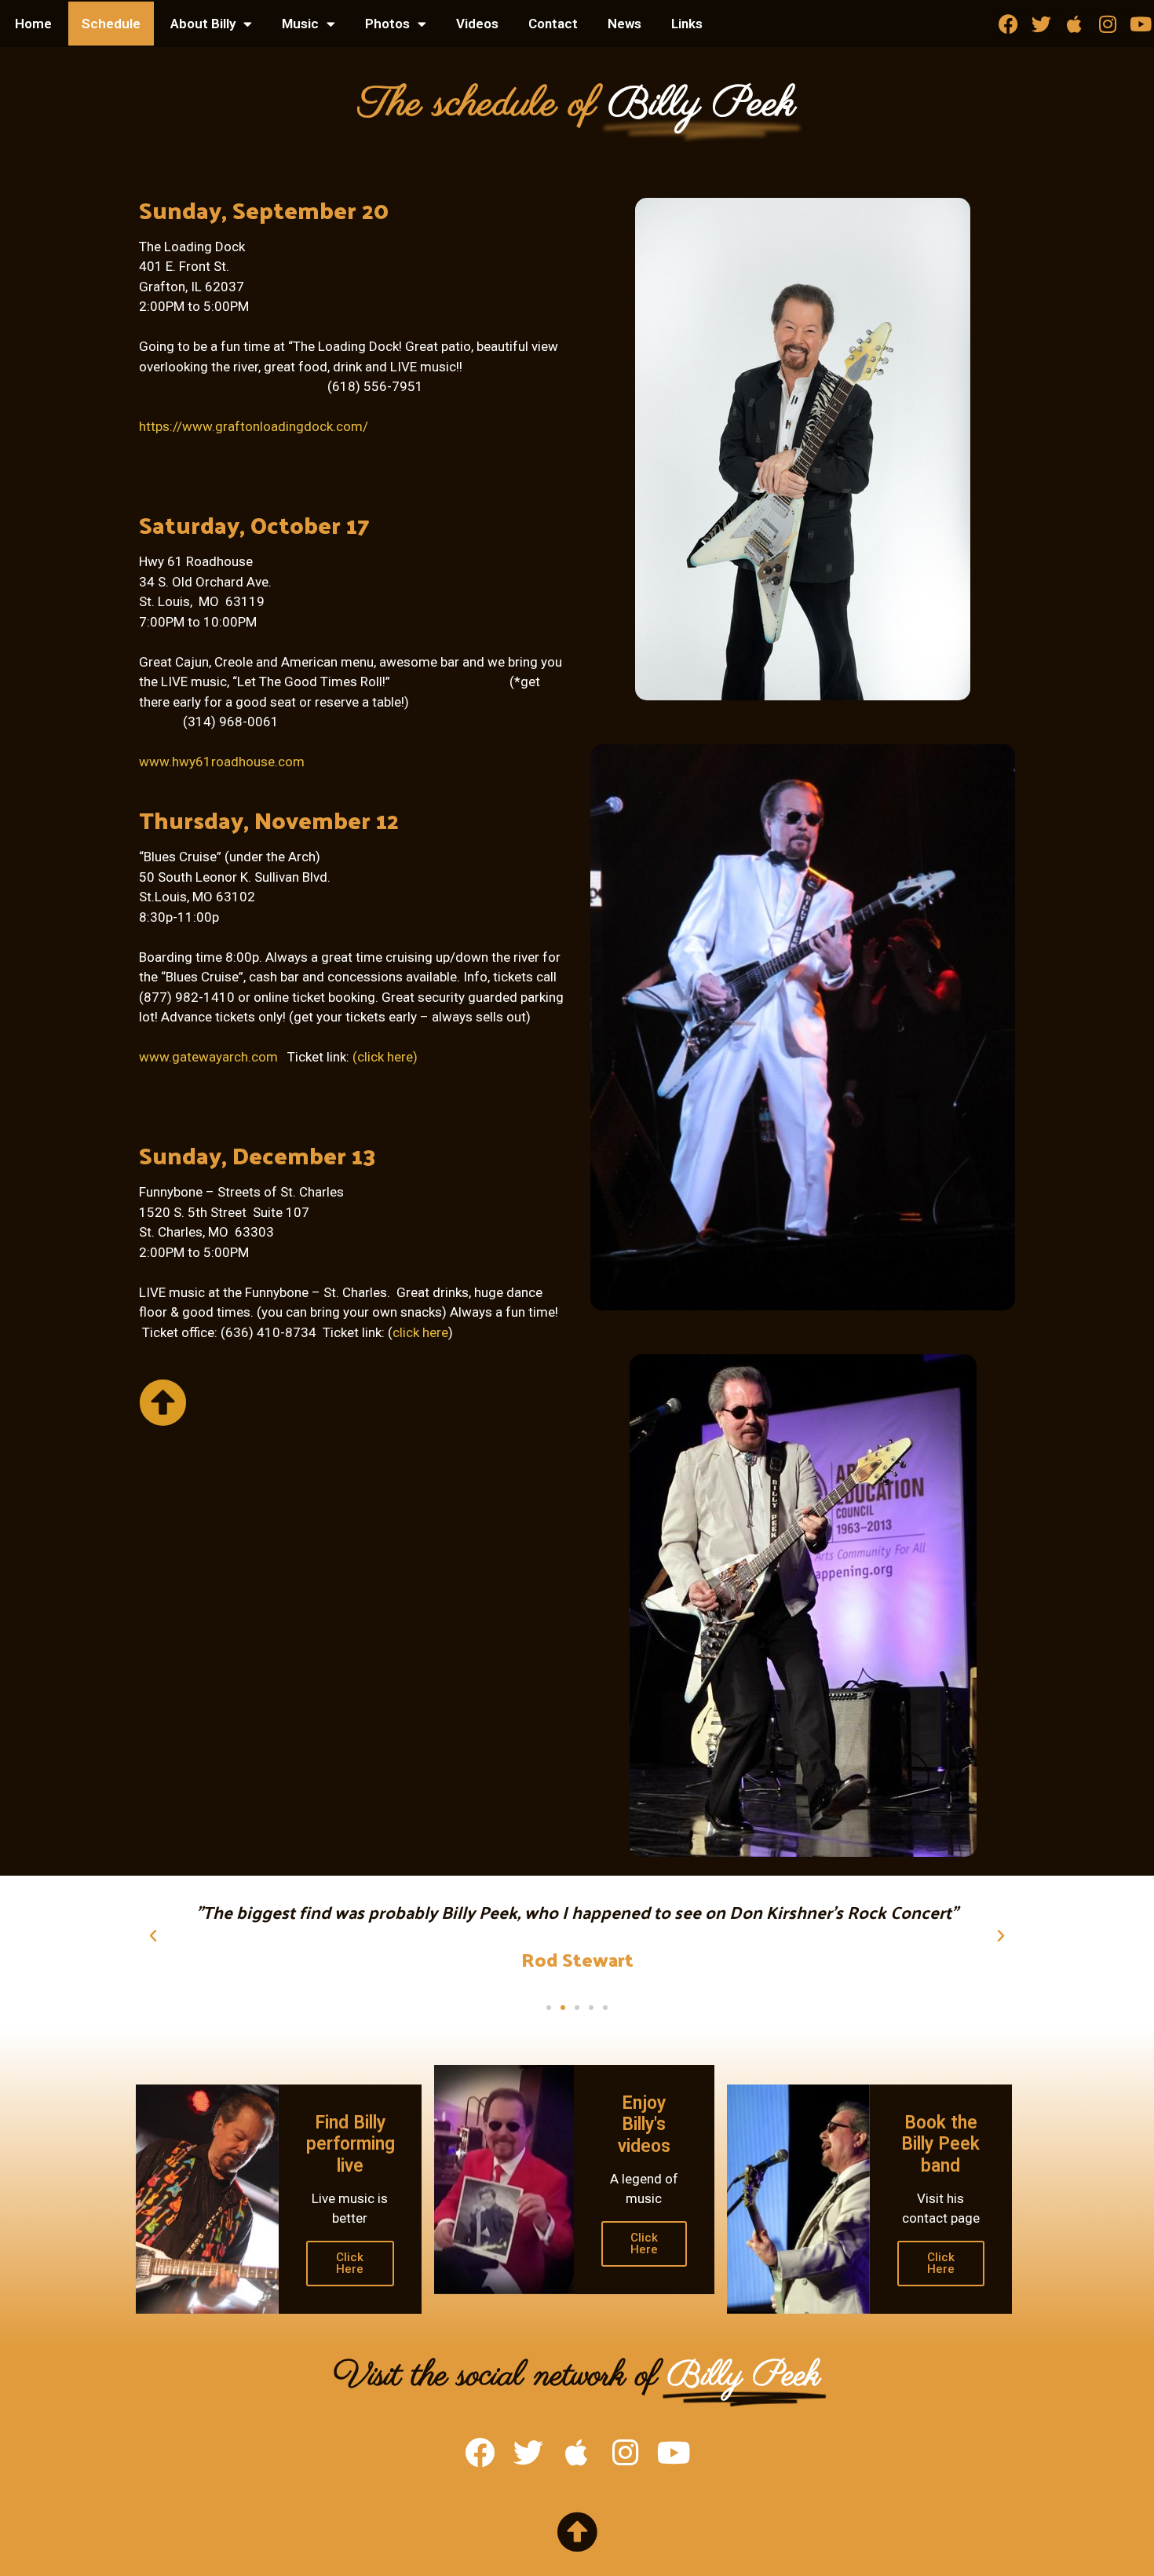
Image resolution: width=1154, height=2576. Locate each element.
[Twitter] (1041, 24)
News (624, 24)
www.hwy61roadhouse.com (222, 762)
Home (33, 24)
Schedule (111, 24)
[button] (153, 1936)
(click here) (385, 1057)
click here (420, 1332)
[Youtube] (1140, 24)
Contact (553, 24)
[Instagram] (1107, 24)
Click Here (350, 2263)
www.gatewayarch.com (208, 1057)
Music (300, 24)
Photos (387, 24)
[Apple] (1074, 24)
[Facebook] (1008, 24)
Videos (477, 24)
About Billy (203, 24)
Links (687, 24)
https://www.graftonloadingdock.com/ (254, 426)
